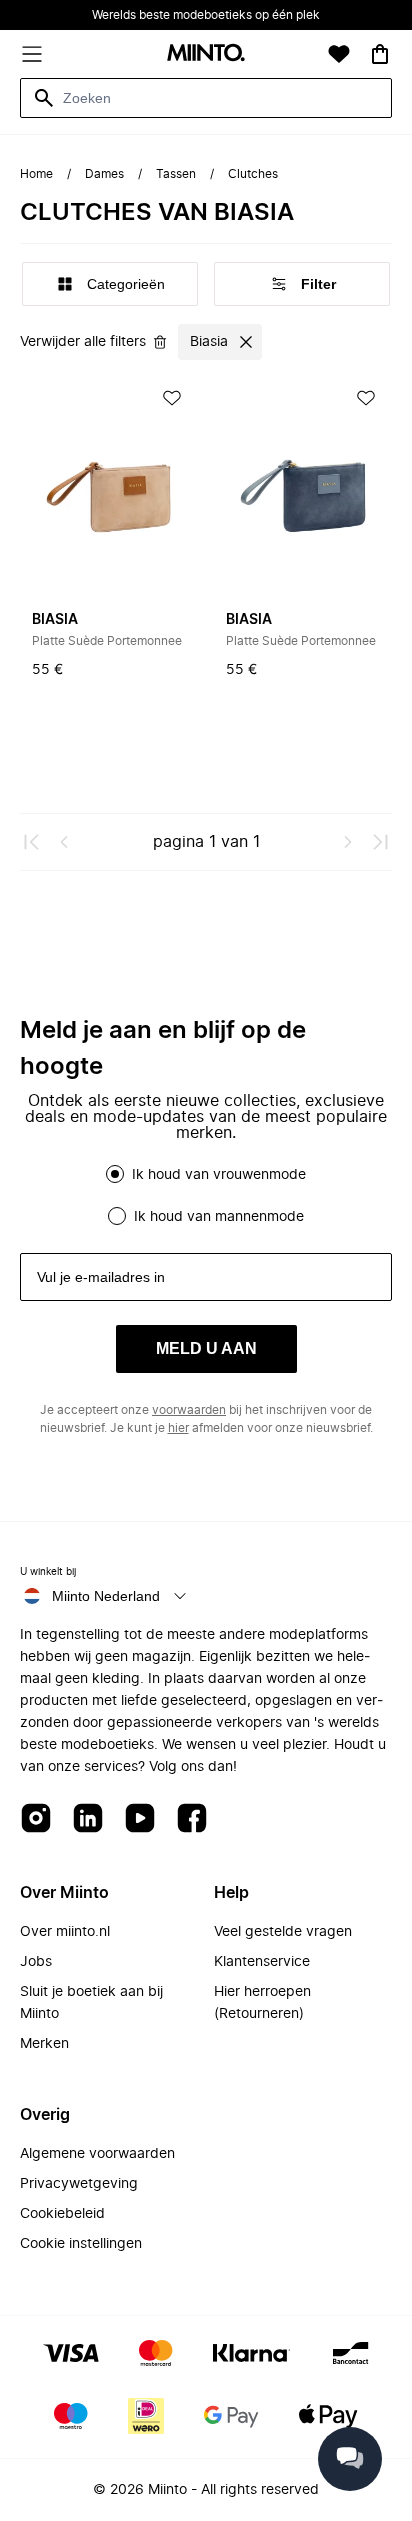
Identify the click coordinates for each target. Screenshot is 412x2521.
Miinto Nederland (106, 1596)
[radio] (115, 1174)
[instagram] (36, 1819)
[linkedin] (88, 1819)
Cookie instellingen (81, 2244)
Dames (104, 174)
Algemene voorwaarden (97, 2154)
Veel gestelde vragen (283, 1932)
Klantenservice (262, 1962)
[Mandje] (380, 54)
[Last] (380, 842)
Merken (44, 2044)
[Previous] (64, 842)
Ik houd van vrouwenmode (219, 1175)
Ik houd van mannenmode (219, 1217)
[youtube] (140, 1819)
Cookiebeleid (62, 2214)
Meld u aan (206, 1348)
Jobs (36, 1962)
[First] (32, 842)
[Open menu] (32, 54)
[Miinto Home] (206, 54)
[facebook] (192, 1819)
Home (36, 174)
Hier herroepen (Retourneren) (262, 2003)
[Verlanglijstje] (339, 54)
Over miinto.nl (65, 1932)
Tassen (176, 174)
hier (178, 1428)
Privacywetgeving (79, 2184)
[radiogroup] (206, 1195)
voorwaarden (189, 1410)
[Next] (348, 842)
